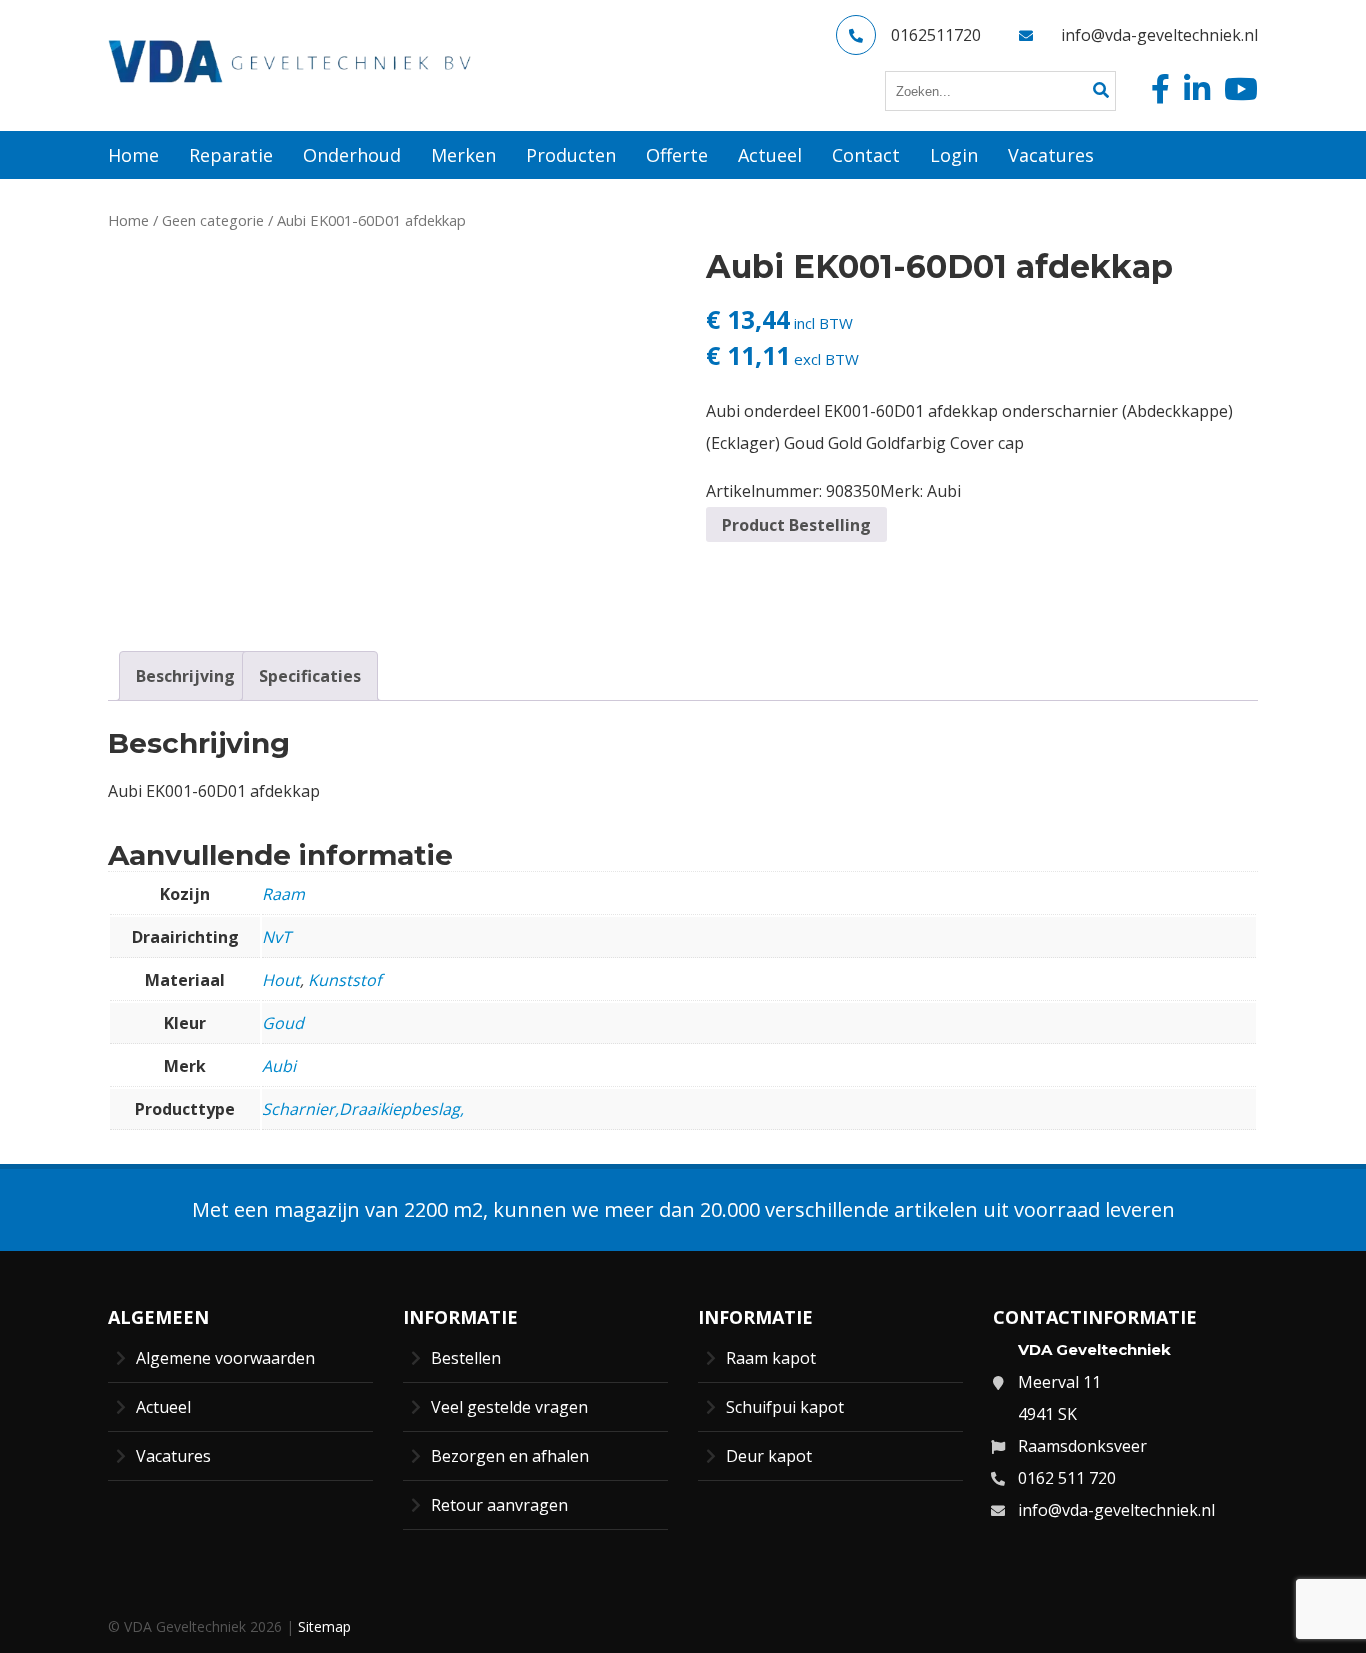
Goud (283, 1023)
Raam (283, 894)
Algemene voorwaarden (225, 1358)
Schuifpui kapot (785, 1407)
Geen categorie (213, 220)
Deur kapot (769, 1456)
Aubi (944, 491)
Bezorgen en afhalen (510, 1456)
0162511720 (936, 35)
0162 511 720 (1067, 1478)
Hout (281, 980)
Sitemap (324, 1626)
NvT (276, 937)
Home (128, 220)
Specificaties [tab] (310, 676)
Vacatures (173, 1456)
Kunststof (344, 980)
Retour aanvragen (499, 1505)
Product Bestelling (796, 525)
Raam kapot (771, 1358)
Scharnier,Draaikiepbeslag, (363, 1109)
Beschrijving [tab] (185, 676)
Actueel (163, 1407)
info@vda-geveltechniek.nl (1159, 35)
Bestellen (466, 1358)
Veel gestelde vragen (509, 1407)
